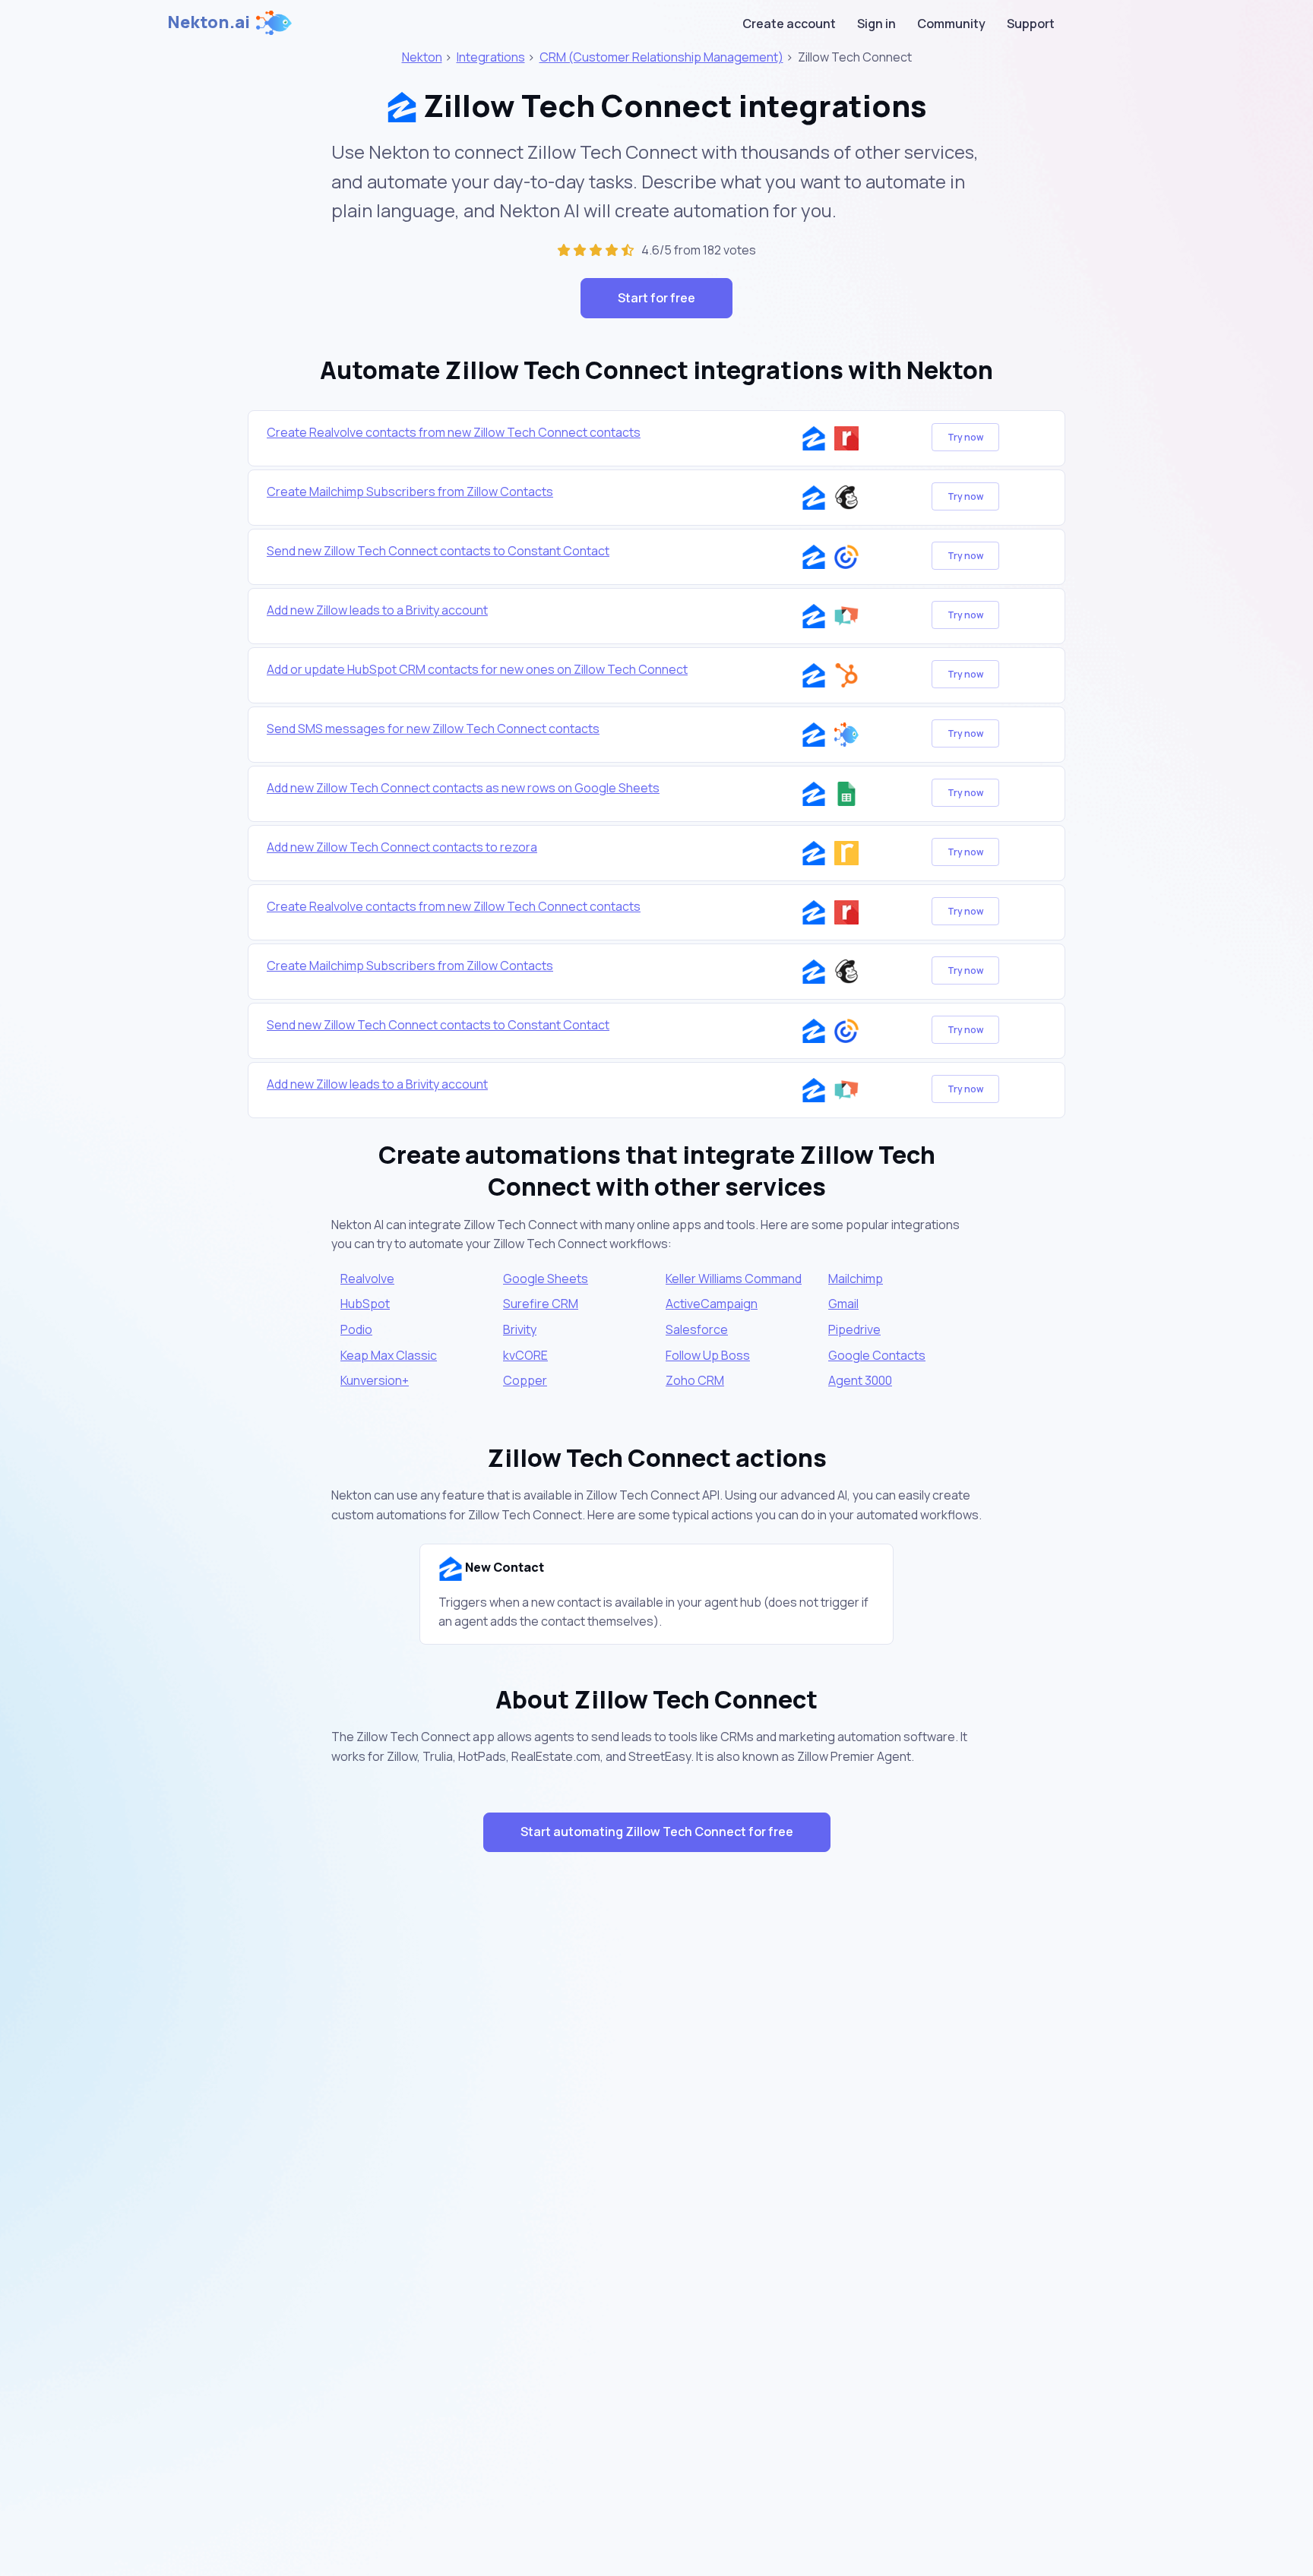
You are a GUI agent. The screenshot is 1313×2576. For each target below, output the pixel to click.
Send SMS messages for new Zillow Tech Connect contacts (433, 729)
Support (1031, 24)
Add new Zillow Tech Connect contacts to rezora (402, 847)
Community (951, 24)
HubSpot (365, 1304)
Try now (965, 437)
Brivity (520, 1329)
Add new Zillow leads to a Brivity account (377, 610)
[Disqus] (656, 2135)
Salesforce (697, 1329)
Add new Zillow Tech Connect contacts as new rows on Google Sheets (463, 788)
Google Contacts (877, 1355)
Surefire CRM (541, 1304)
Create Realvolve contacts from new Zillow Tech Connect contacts (454, 432)
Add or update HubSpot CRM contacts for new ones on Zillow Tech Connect (477, 669)
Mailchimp (856, 1279)
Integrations (491, 57)
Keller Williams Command (734, 1279)
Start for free (656, 298)
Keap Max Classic (389, 1355)
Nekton (422, 57)
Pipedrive (854, 1329)
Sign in (876, 24)
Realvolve (367, 1279)
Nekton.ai (209, 22)
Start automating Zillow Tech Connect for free (657, 1832)
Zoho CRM (695, 1380)
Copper (525, 1380)
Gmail (843, 1304)
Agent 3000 (860, 1380)
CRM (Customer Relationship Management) (661, 57)
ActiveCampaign (712, 1304)
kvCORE (525, 1355)
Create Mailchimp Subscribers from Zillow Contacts (410, 491)
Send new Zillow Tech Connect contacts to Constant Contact (438, 551)
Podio (356, 1329)
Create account (789, 24)
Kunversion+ (375, 1380)
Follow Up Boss (708, 1355)
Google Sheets (546, 1279)
